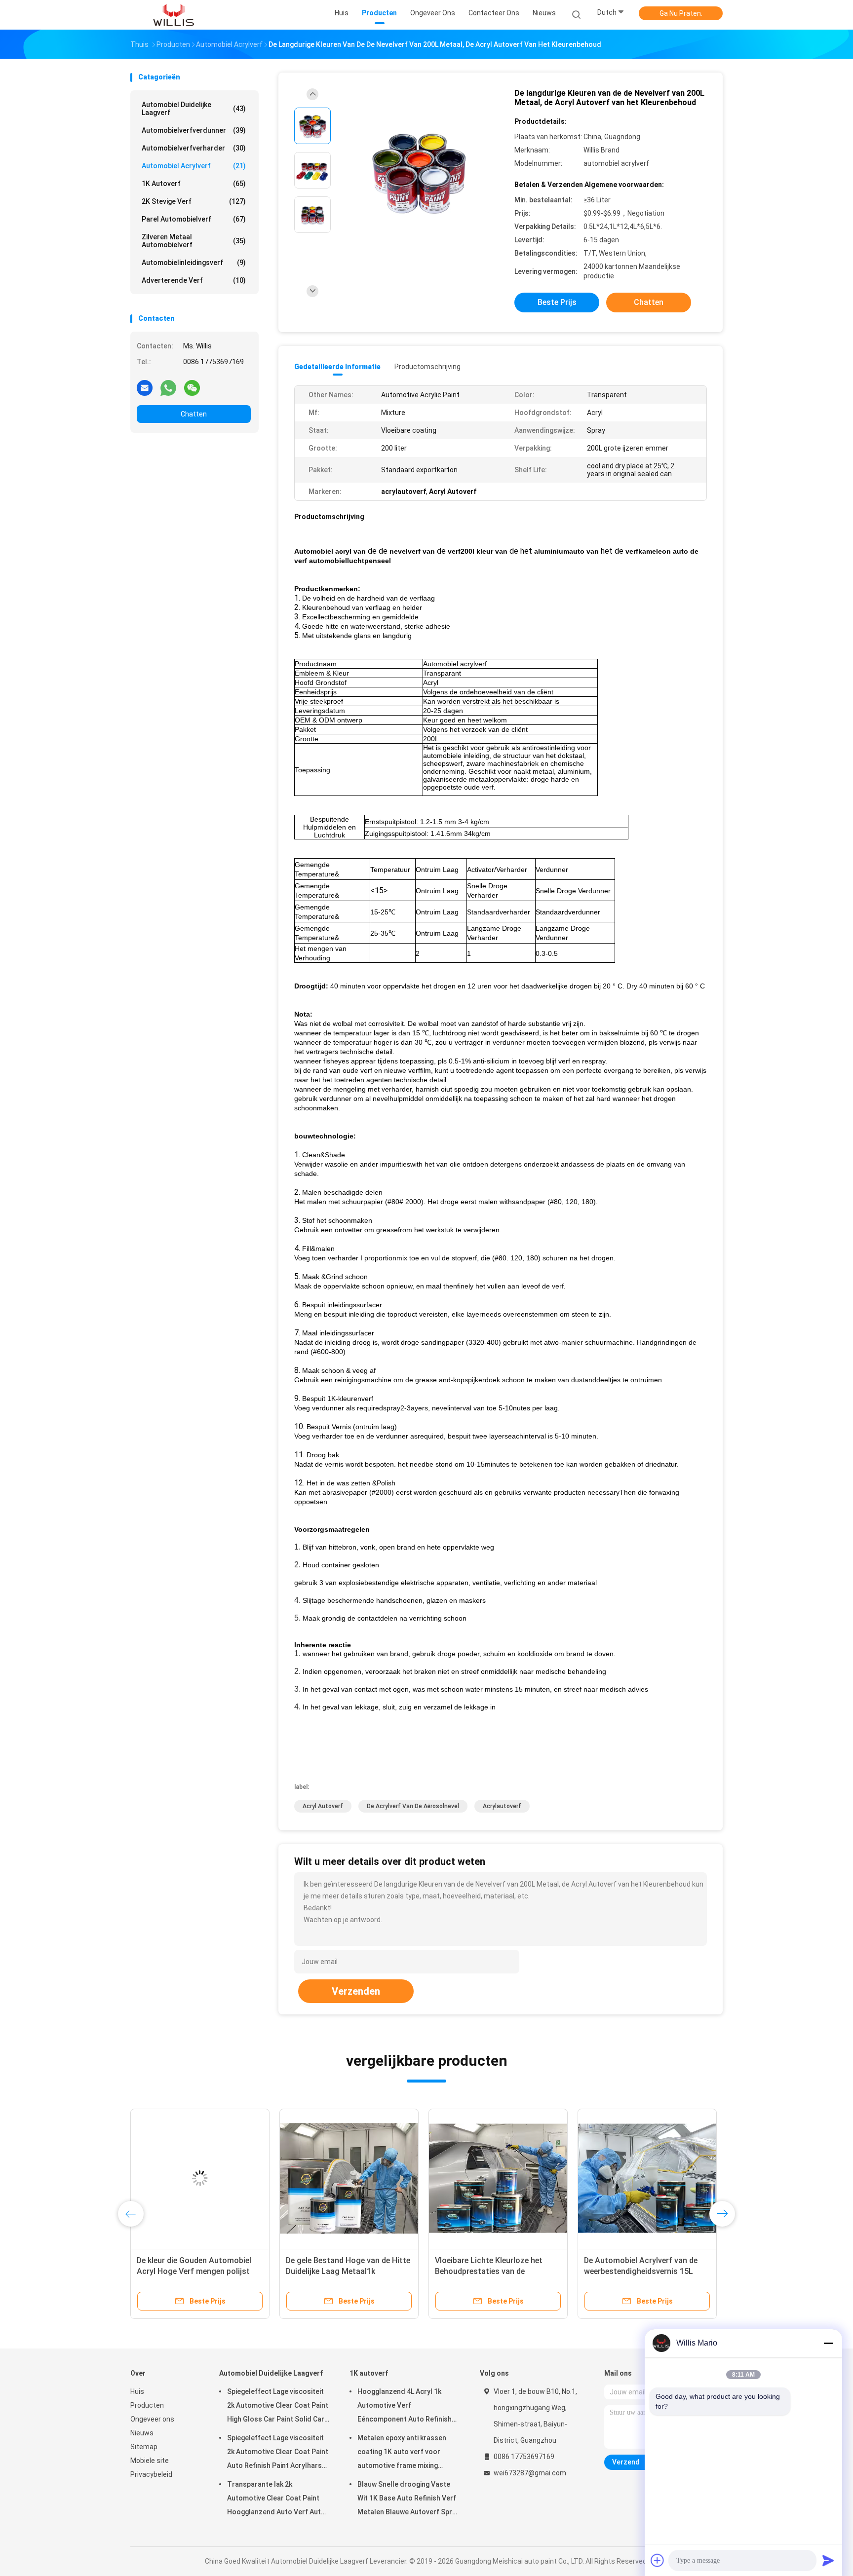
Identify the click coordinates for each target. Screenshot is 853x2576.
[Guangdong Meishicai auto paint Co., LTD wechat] (192, 387)
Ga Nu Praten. (681, 13)
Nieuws (142, 2433)
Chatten (194, 414)
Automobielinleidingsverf (194, 263)
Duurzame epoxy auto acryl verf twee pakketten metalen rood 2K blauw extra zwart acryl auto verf (346, 2271)
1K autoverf (194, 184)
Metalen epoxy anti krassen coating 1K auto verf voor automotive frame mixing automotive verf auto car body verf (407, 2453)
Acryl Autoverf (323, 1806)
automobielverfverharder (194, 148)
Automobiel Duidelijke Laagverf (194, 109)
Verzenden (356, 1991)
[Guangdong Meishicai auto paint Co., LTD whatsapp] (168, 387)
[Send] (828, 2560)
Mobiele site (150, 2461)
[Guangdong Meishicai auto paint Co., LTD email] (145, 387)
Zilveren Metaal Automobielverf (194, 241)
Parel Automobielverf (194, 219)
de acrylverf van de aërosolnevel (413, 1806)
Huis (137, 2391)
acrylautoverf (502, 1806)
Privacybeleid (151, 2474)
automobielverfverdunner (194, 130)
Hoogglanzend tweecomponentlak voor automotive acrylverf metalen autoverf (498, 2271)
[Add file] (658, 2560)
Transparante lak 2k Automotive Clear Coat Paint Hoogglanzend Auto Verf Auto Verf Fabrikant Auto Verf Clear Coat (276, 2500)
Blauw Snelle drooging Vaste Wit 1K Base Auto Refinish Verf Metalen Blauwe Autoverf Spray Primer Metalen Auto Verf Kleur (408, 2500)
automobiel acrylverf (194, 166)
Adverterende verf (194, 280)
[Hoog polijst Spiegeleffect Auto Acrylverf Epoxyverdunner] (200, 2178)
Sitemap (144, 2447)
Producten (147, 2405)
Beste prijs (557, 302)
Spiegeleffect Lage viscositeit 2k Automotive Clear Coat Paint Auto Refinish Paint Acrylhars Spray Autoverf (278, 2453)
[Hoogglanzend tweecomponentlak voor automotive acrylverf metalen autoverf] (498, 2178)
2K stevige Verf (194, 201)
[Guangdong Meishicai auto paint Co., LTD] (174, 15)
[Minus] (828, 2343)
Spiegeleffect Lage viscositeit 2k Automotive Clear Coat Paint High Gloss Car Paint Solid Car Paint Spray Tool (278, 2407)
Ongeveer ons (152, 2419)
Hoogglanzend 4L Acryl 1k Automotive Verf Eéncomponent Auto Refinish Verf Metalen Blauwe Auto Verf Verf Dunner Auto (407, 2407)
